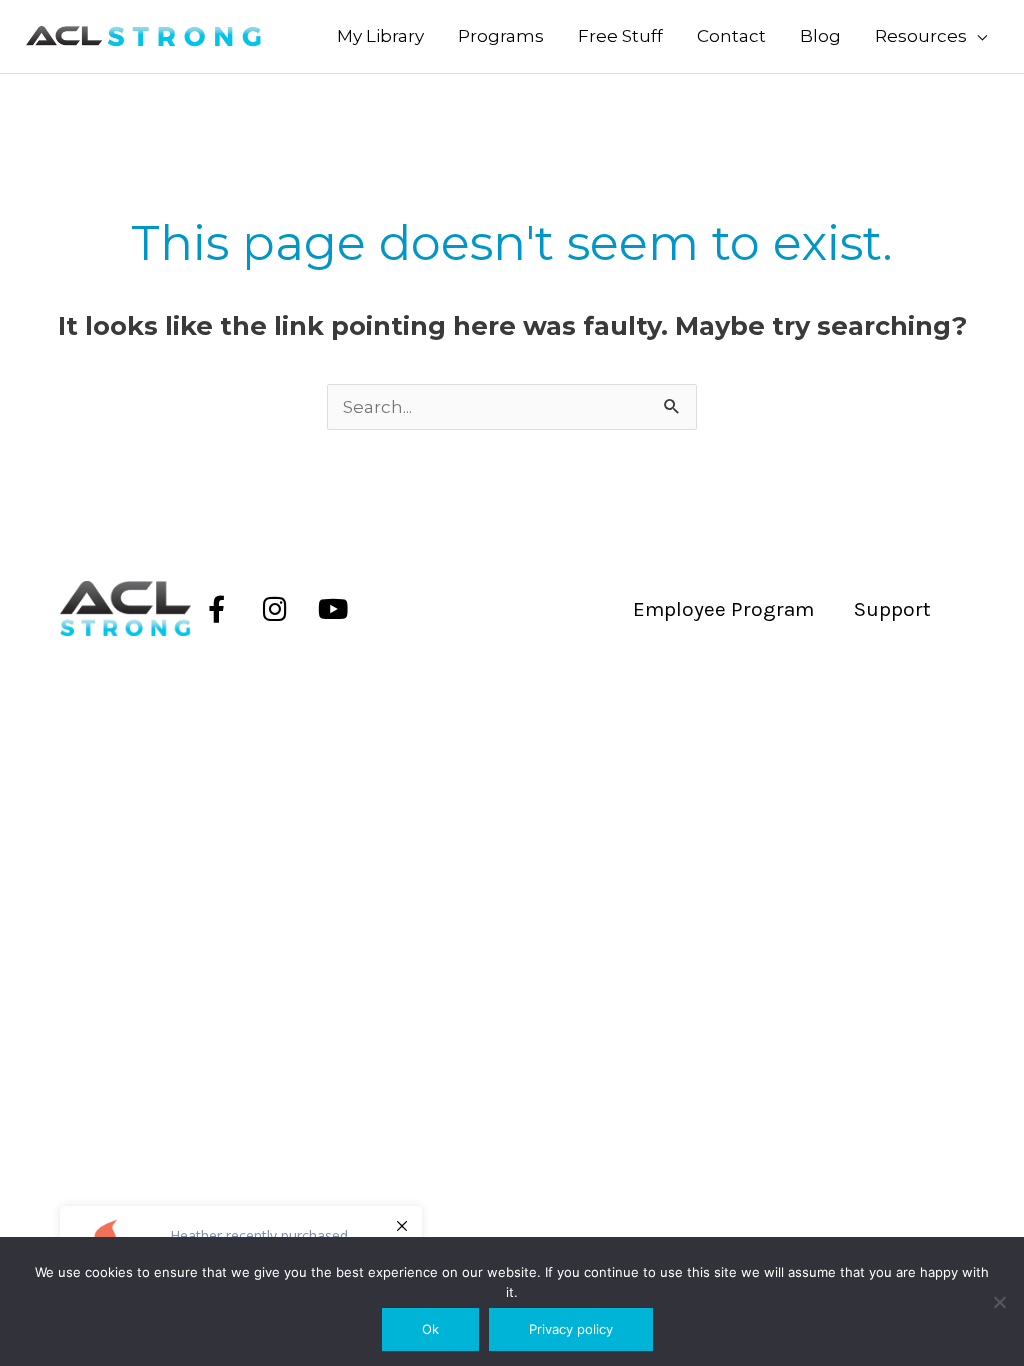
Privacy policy (571, 1329)
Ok (430, 1329)
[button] (931, 36)
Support (892, 609)
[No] (999, 1302)
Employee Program (723, 609)
